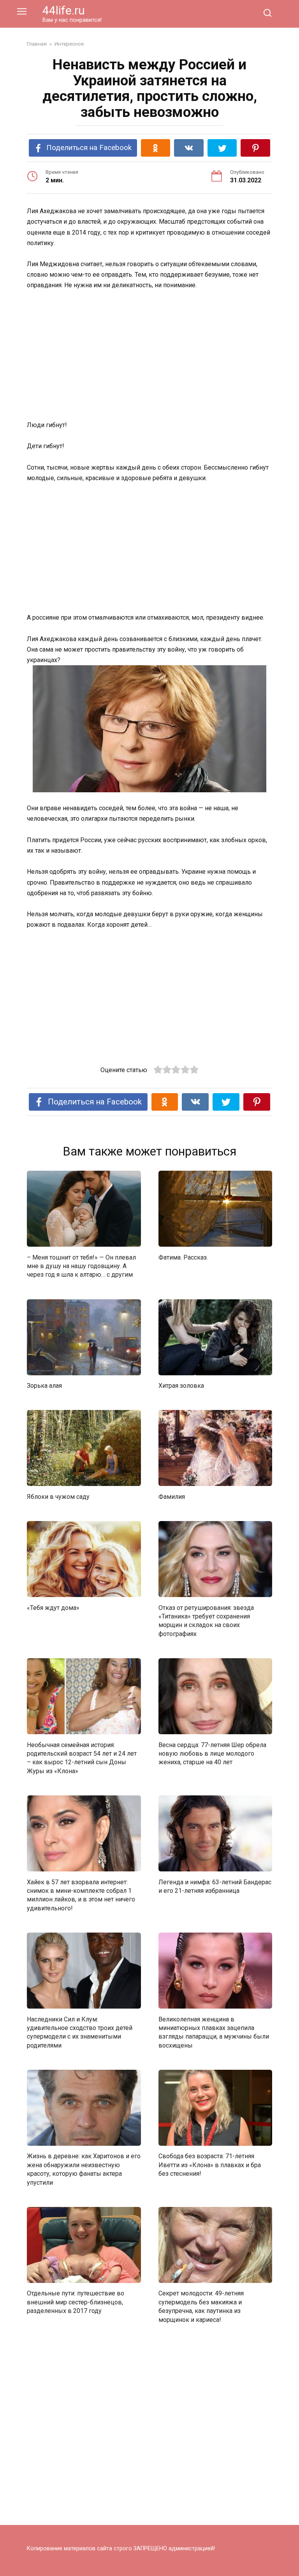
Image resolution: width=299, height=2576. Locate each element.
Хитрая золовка (181, 1386)
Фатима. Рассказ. (183, 1257)
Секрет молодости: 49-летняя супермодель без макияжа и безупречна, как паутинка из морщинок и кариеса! (201, 2306)
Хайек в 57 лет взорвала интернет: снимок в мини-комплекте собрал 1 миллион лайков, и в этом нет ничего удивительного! (81, 1895)
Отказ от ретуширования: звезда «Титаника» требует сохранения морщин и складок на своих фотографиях (206, 1620)
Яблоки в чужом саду (58, 1496)
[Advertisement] (149, 356)
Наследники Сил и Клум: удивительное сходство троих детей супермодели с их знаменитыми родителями (80, 2032)
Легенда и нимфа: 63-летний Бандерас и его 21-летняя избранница (215, 1886)
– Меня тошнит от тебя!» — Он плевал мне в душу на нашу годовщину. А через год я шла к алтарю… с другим (81, 1266)
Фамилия (172, 1496)
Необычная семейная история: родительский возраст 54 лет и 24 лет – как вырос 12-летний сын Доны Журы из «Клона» (82, 1758)
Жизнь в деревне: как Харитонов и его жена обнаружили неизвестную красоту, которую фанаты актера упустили (84, 2169)
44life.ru (64, 10)
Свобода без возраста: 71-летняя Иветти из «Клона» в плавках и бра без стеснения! (210, 2165)
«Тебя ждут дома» (53, 1607)
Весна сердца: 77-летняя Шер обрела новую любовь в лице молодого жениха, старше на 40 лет (212, 1753)
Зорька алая (44, 1386)
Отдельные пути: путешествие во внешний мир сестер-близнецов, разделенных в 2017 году (76, 2302)
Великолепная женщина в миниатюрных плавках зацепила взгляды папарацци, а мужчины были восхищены (214, 2032)
